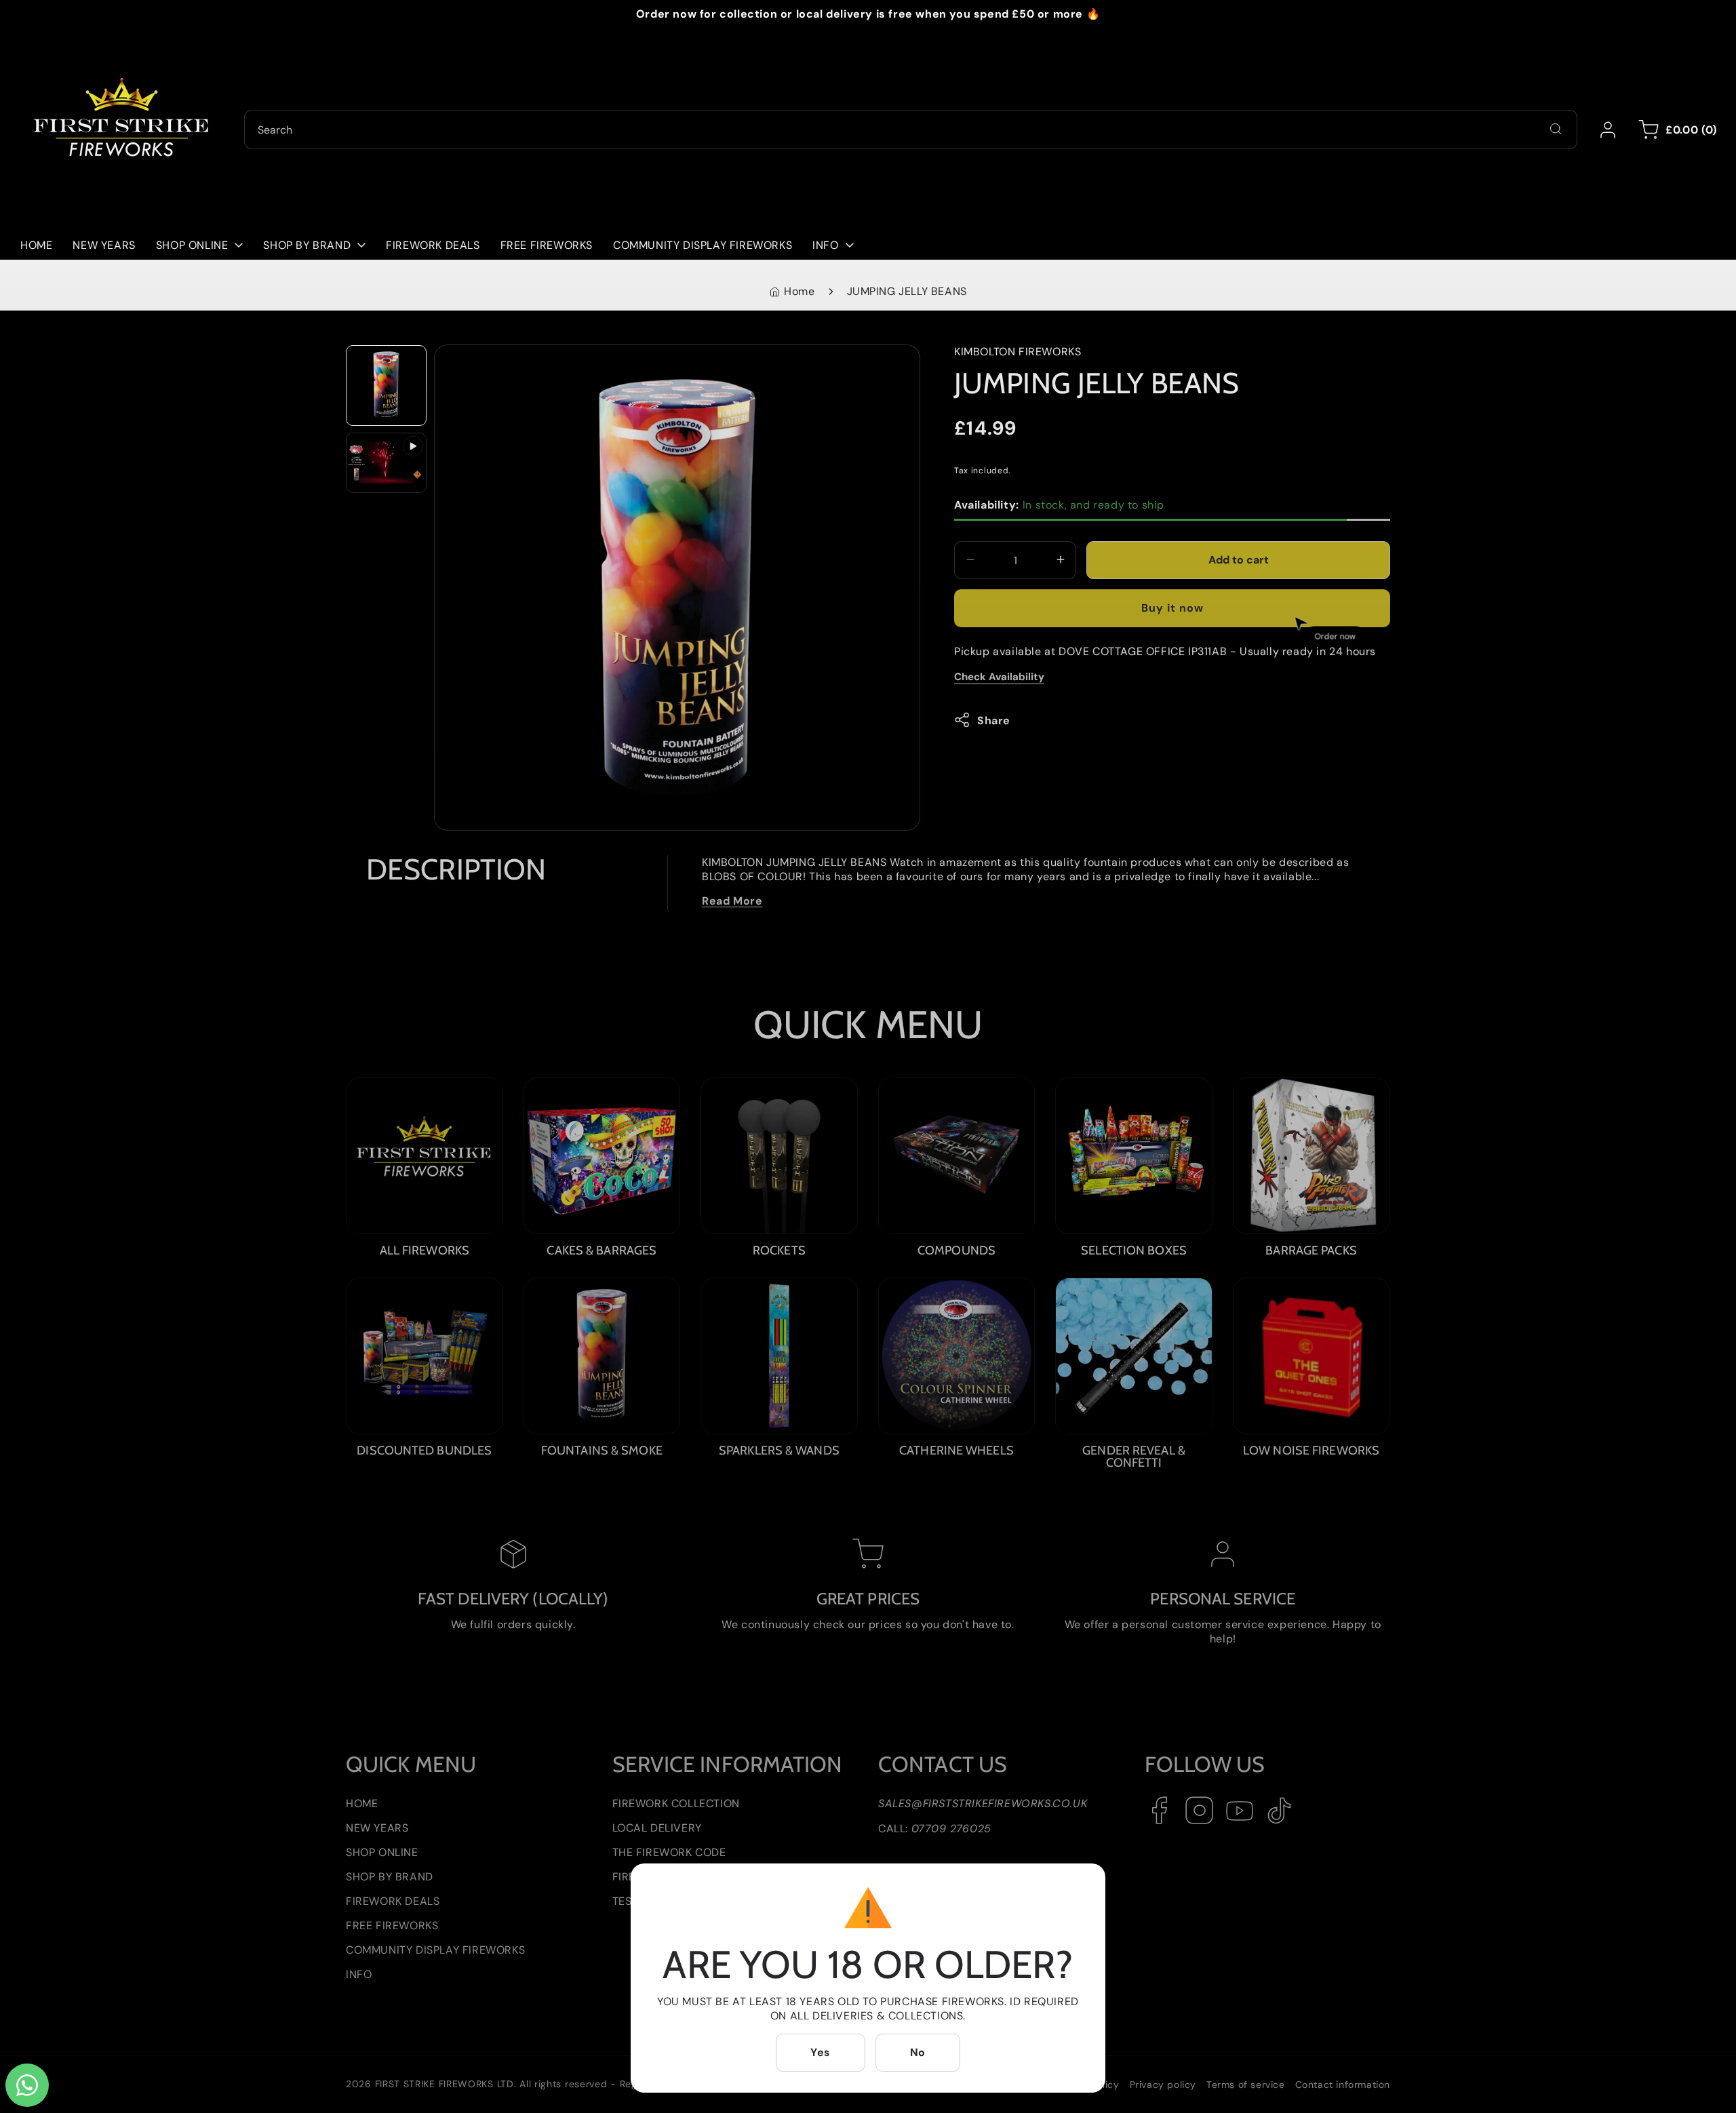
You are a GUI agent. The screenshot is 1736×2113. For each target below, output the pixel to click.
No (918, 2052)
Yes (821, 2052)
